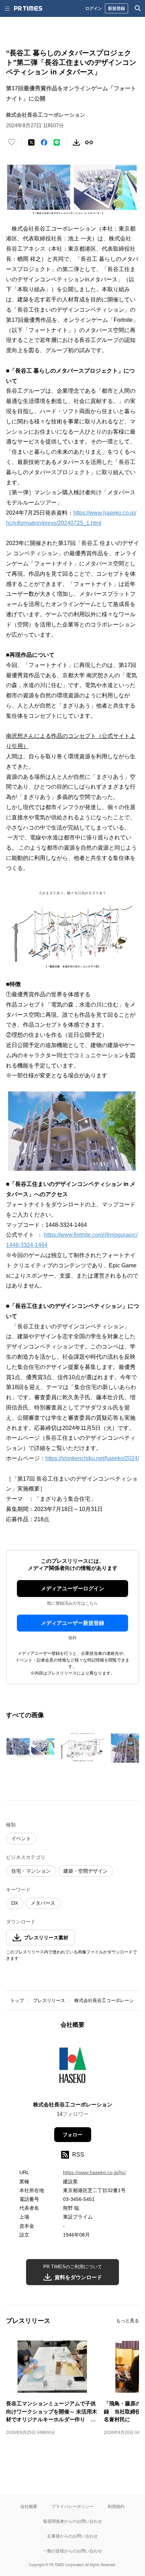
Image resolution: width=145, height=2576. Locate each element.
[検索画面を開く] (138, 8)
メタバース (43, 1903)
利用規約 (116, 2506)
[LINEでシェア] (57, 142)
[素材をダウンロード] (76, 142)
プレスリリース (49, 2000)
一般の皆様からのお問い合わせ (72, 2551)
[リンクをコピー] (89, 142)
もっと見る (128, 2321)
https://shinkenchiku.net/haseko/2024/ (92, 1458)
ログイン (94, 8)
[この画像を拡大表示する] (31, 1747)
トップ (17, 2000)
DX (15, 1903)
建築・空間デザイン (86, 1871)
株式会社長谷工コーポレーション (109, 2000)
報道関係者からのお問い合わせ (72, 2521)
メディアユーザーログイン (72, 1588)
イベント (21, 1838)
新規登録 (116, 8)
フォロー (72, 2135)
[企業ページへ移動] (73, 2067)
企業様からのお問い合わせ (72, 2536)
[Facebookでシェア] (44, 142)
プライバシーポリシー (72, 2506)
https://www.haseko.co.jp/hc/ (94, 2172)
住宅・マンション (31, 1871)
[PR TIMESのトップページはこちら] (28, 8)
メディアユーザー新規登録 (72, 1623)
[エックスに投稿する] (31, 142)
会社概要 (29, 2506)
